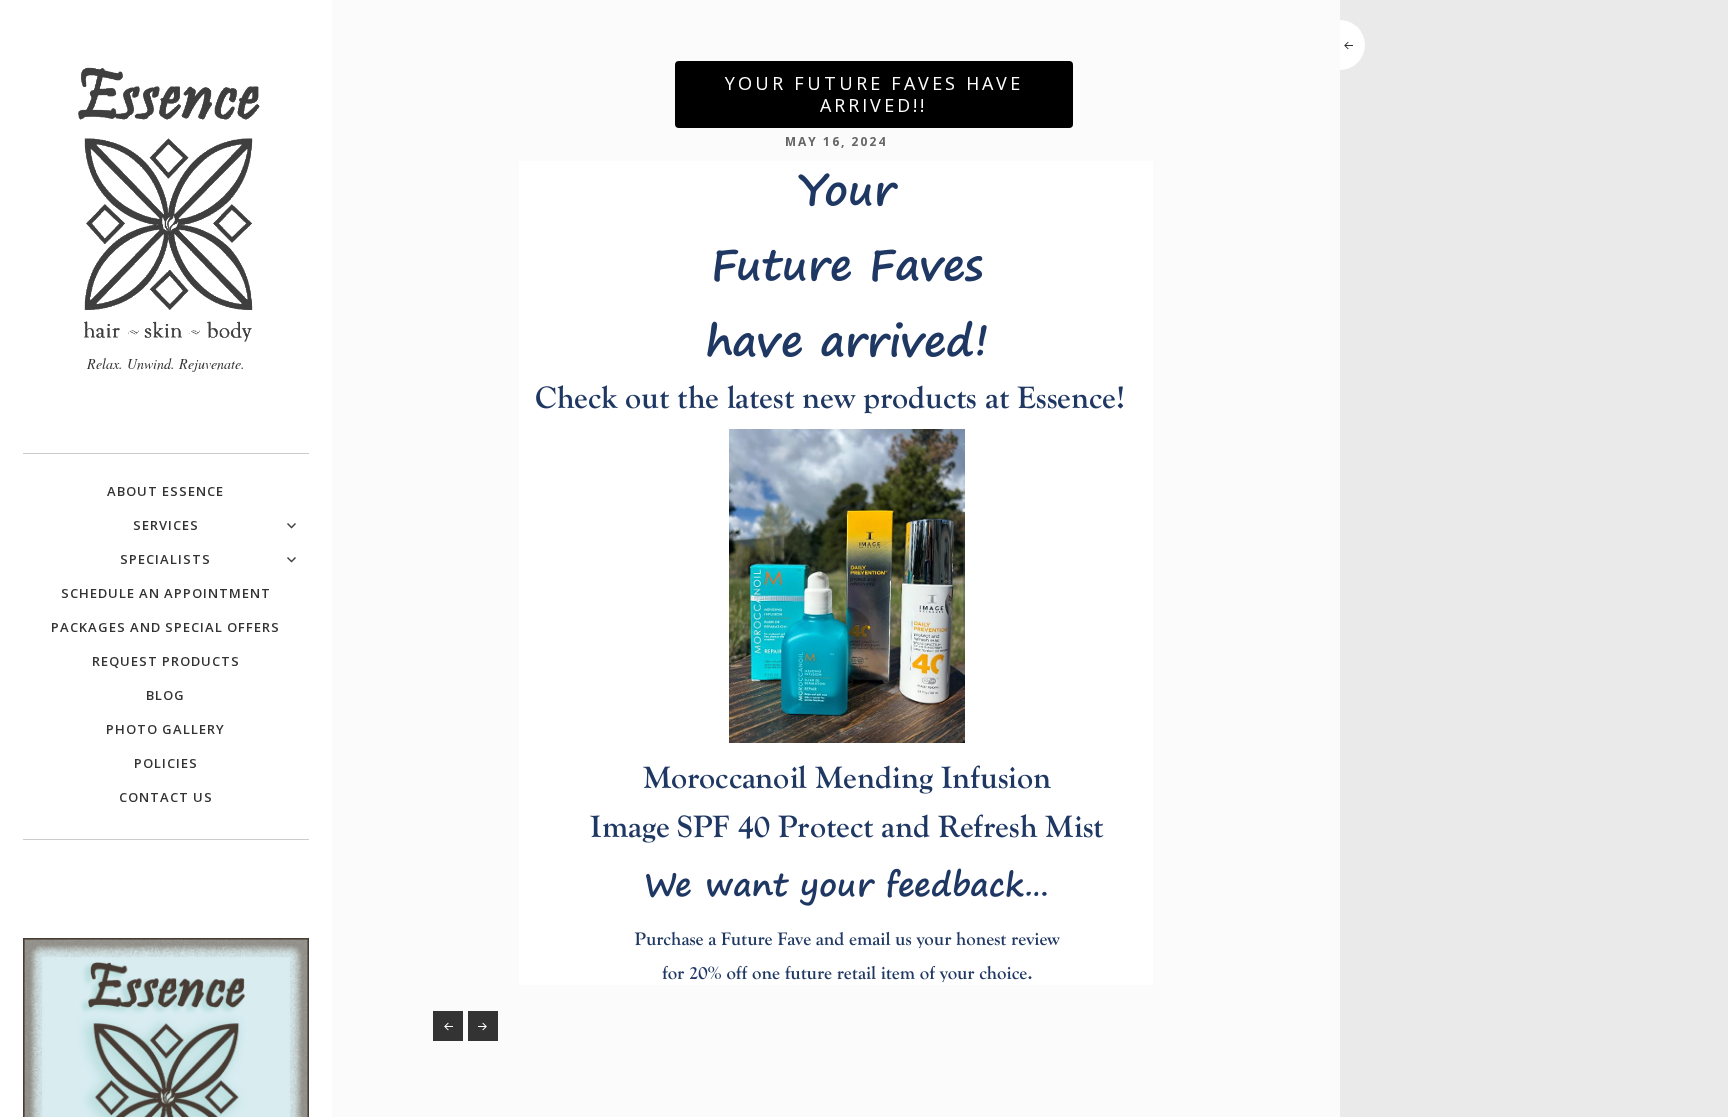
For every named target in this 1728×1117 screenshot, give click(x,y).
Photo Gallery (165, 729)
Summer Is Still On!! (483, 1026)
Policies (166, 763)
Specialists (165, 559)
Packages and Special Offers (165, 627)
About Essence (165, 491)
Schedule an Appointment (166, 593)
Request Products (166, 661)
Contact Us (166, 797)
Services (166, 525)
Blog (165, 695)
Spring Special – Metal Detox (448, 1026)
